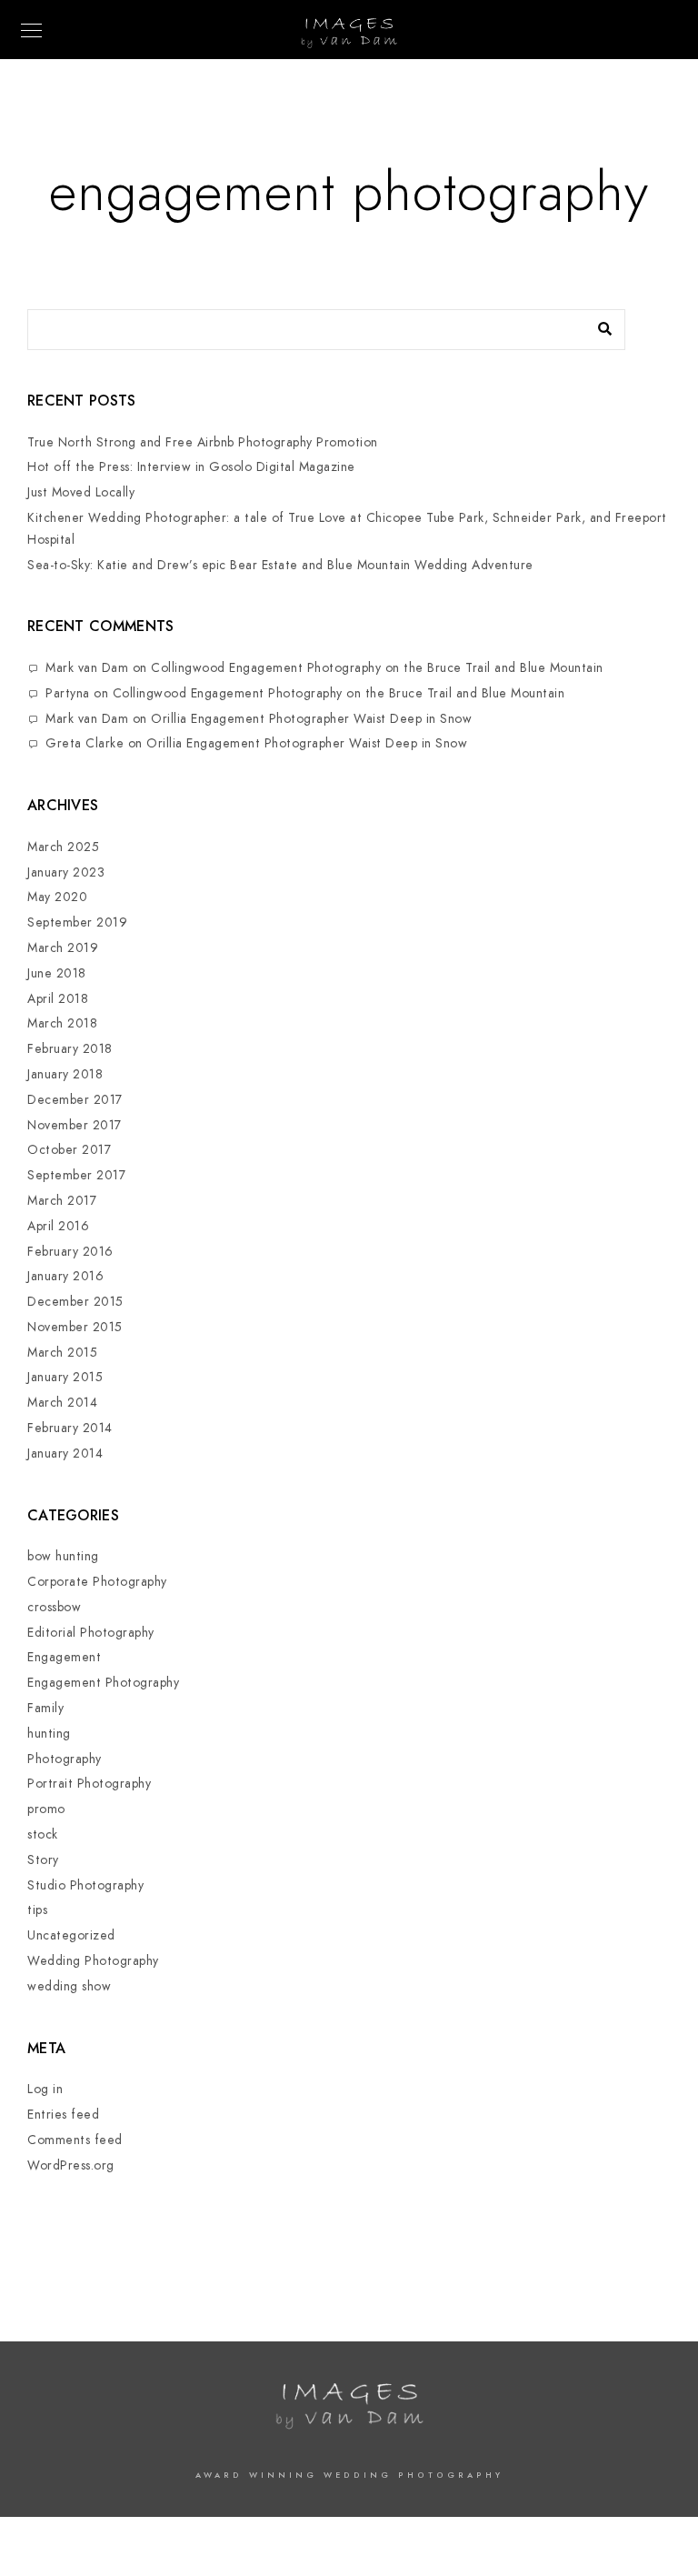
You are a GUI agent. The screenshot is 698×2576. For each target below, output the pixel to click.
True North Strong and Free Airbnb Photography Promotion (203, 442)
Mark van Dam (87, 668)
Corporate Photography (97, 1582)
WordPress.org (71, 2165)
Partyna (68, 693)
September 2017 (76, 1175)
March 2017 (62, 1201)
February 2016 (70, 1252)
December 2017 (75, 1100)
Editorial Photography (91, 1633)
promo (46, 1809)
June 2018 (57, 973)
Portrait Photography (89, 1784)
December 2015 (75, 1302)
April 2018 (58, 999)
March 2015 (62, 1353)
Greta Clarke (85, 743)
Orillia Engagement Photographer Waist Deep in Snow (311, 719)
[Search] (598, 325)
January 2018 (65, 1074)
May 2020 (57, 897)
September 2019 (77, 922)
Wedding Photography (93, 1961)
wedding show (69, 1986)
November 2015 (75, 1327)
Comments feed (75, 2140)
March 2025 (63, 847)
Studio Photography (85, 1885)
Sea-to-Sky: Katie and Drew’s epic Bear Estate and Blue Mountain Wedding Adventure (280, 565)
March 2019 (63, 948)
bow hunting (63, 1556)
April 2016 (58, 1226)
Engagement (64, 1657)
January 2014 (65, 1453)
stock (43, 1834)
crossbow (54, 1607)
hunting (49, 1734)
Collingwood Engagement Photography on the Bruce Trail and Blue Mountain (377, 668)
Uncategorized (71, 1935)
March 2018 (62, 1023)
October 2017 (69, 1150)
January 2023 (66, 872)
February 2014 (70, 1428)
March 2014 (62, 1403)
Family (45, 1708)
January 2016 (65, 1276)
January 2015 (65, 1377)
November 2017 (75, 1125)
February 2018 (70, 1049)
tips (37, 1910)
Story (43, 1860)
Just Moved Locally (81, 492)
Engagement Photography (103, 1683)
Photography (65, 1759)
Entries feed (63, 2115)
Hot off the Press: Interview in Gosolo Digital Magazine (191, 467)
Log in (45, 2089)
